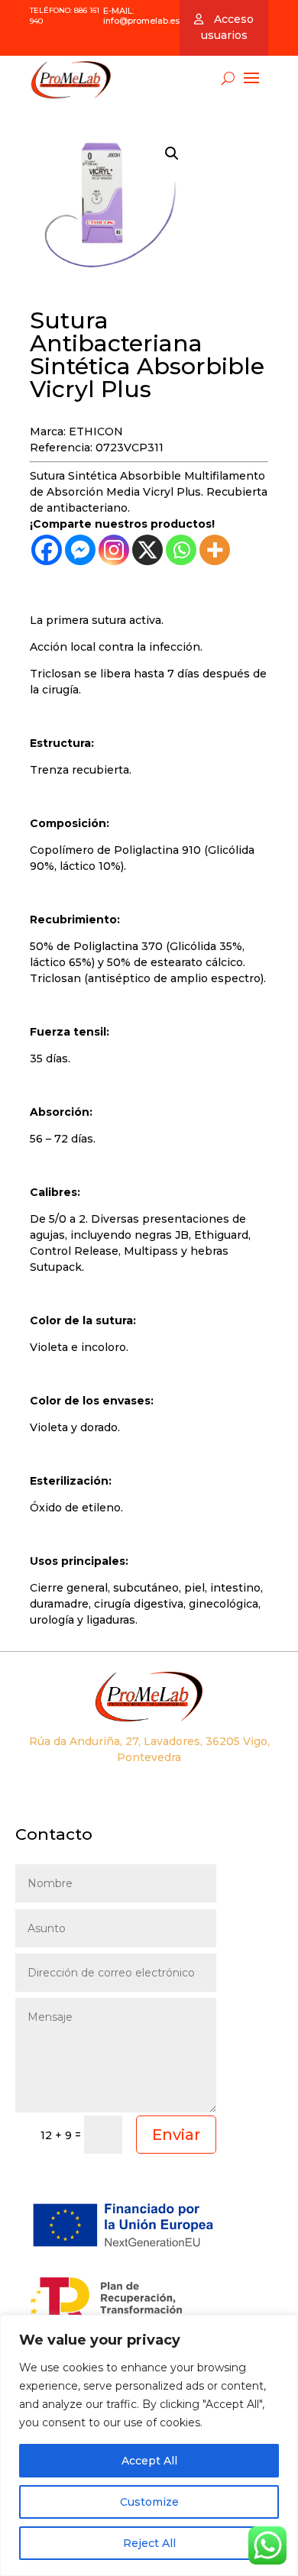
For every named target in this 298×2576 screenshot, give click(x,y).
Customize (149, 2502)
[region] (149, 2445)
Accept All (149, 2461)
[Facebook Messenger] (80, 550)
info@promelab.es (141, 21)
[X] (147, 550)
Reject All (149, 2543)
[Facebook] (47, 550)
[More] (215, 550)
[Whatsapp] (181, 550)
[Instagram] (114, 550)
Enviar (176, 2135)
